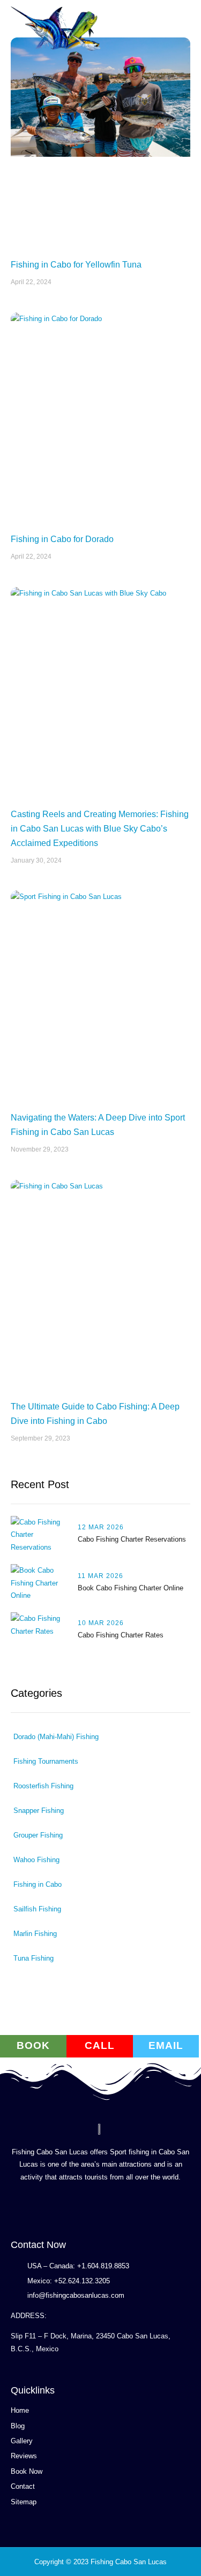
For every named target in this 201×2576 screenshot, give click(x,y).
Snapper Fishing (39, 1811)
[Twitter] (67, 2208)
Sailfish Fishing (37, 1909)
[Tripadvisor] (85, 2208)
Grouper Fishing (38, 1835)
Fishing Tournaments (46, 1761)
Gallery (22, 2441)
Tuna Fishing (33, 1958)
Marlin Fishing (35, 1934)
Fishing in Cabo (38, 1884)
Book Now (27, 2471)
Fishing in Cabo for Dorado (62, 539)
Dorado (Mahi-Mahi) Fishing (56, 1737)
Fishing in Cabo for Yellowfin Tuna (76, 265)
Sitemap (24, 2502)
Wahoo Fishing (36, 1860)
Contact (23, 2486)
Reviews (24, 2456)
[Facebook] (50, 2208)
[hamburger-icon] (178, 36)
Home (20, 2410)
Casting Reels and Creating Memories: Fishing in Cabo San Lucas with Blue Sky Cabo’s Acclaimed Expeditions (100, 829)
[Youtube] (32, 2208)
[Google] (14, 2208)
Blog (18, 2426)
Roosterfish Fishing (43, 1786)
